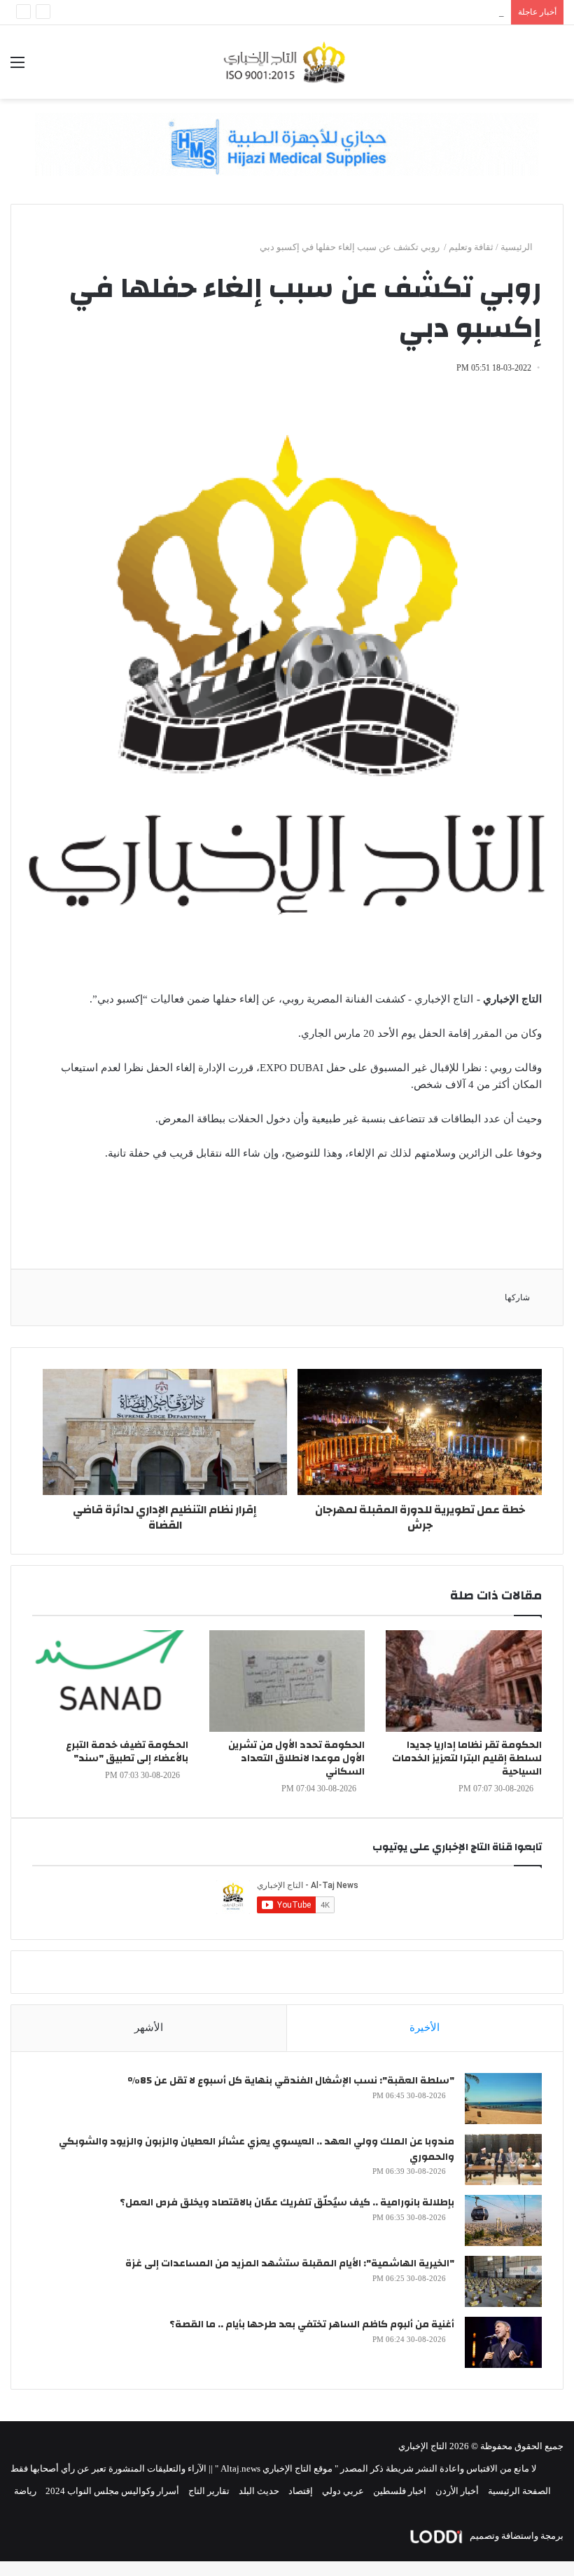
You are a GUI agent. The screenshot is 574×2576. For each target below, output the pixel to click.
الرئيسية (518, 247)
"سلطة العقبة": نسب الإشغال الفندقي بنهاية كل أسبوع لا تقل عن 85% (291, 2081)
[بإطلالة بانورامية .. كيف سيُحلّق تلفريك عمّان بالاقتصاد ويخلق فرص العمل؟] (503, 2220)
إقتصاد (301, 2491)
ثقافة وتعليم (471, 247)
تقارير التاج (209, 2491)
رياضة (25, 2491)
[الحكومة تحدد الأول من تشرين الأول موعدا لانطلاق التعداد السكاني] (287, 1681)
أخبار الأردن (457, 2491)
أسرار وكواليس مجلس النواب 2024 (112, 2491)
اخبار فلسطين (400, 2491)
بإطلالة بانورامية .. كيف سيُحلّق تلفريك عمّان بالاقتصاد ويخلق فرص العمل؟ (287, 2203)
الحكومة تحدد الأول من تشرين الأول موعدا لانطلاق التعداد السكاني (296, 1758)
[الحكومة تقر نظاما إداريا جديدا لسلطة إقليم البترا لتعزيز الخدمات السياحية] (464, 1681)
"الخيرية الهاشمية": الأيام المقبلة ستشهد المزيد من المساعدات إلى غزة (290, 2264)
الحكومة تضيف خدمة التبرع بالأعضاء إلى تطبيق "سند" (127, 1752)
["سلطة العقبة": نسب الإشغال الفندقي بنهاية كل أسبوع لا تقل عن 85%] (503, 2099)
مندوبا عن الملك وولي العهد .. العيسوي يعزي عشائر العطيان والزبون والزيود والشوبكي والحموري (257, 2149)
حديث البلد (259, 2491)
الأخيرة (425, 2027)
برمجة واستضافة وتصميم (516, 2536)
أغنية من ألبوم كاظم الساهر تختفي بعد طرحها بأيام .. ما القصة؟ (312, 2324)
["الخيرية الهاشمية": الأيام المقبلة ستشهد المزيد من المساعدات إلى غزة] (503, 2281)
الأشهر (149, 2027)
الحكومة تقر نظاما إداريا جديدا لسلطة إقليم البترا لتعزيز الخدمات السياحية (467, 1758)
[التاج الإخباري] (287, 62)
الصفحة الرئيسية (519, 2491)
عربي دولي (343, 2491)
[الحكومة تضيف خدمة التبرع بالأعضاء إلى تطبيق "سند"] (110, 1681)
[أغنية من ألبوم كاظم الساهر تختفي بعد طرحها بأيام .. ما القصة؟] (503, 2342)
